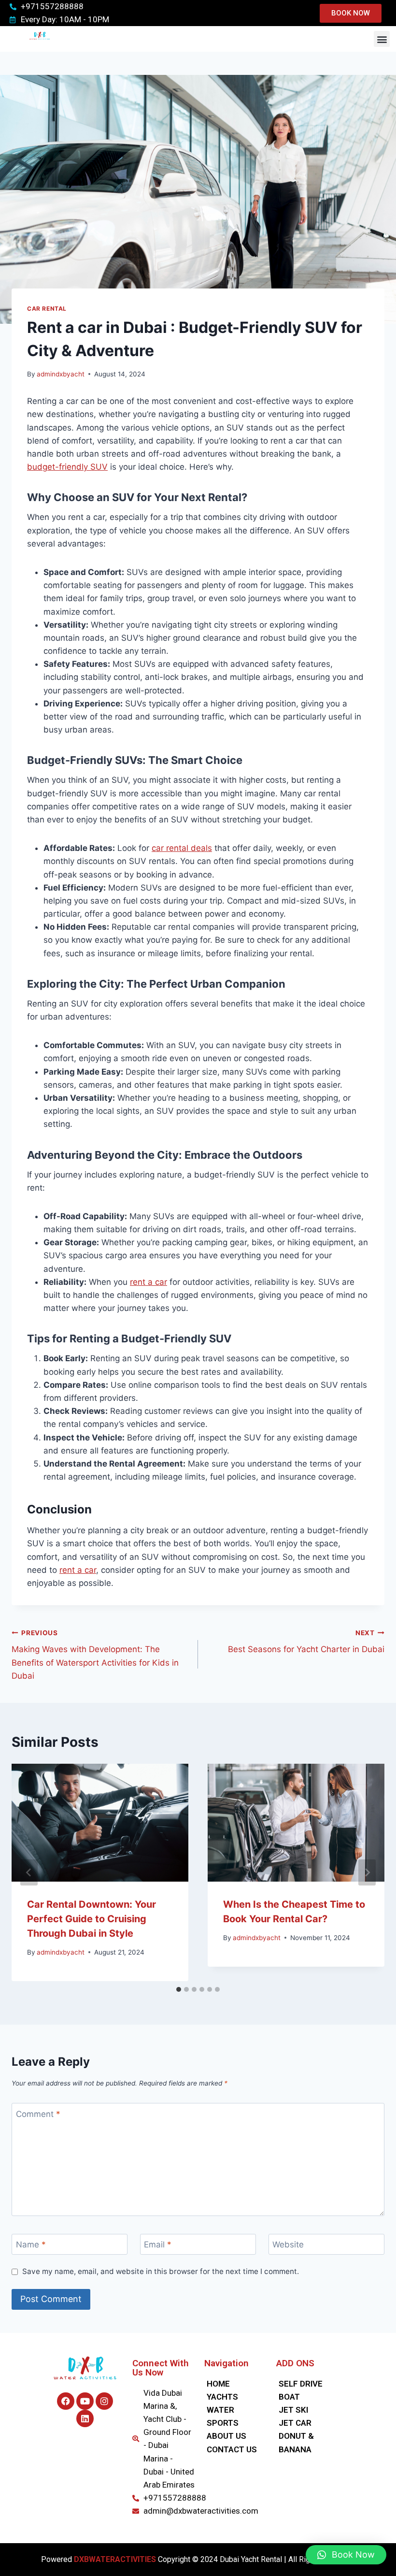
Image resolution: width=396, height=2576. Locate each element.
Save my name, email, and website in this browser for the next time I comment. (161, 2271)
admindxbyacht (61, 374)
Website (288, 2245)
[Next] (367, 1872)
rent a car (148, 1282)
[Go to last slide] (29, 1872)
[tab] (179, 1989)
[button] (382, 39)
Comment (38, 2114)
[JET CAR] (307, 2423)
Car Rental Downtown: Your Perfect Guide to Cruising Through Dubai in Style (92, 1919)
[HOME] (235, 2384)
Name (31, 2245)
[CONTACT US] (235, 2450)
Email (158, 2245)
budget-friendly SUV (67, 467)
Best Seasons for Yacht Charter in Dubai (306, 1642)
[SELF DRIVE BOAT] (307, 2390)
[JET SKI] (307, 2410)
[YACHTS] (235, 2397)
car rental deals (182, 848)
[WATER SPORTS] (235, 2417)
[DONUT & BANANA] (307, 2443)
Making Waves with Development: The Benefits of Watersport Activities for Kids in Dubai (95, 1655)
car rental (47, 309)
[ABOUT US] (235, 2436)
